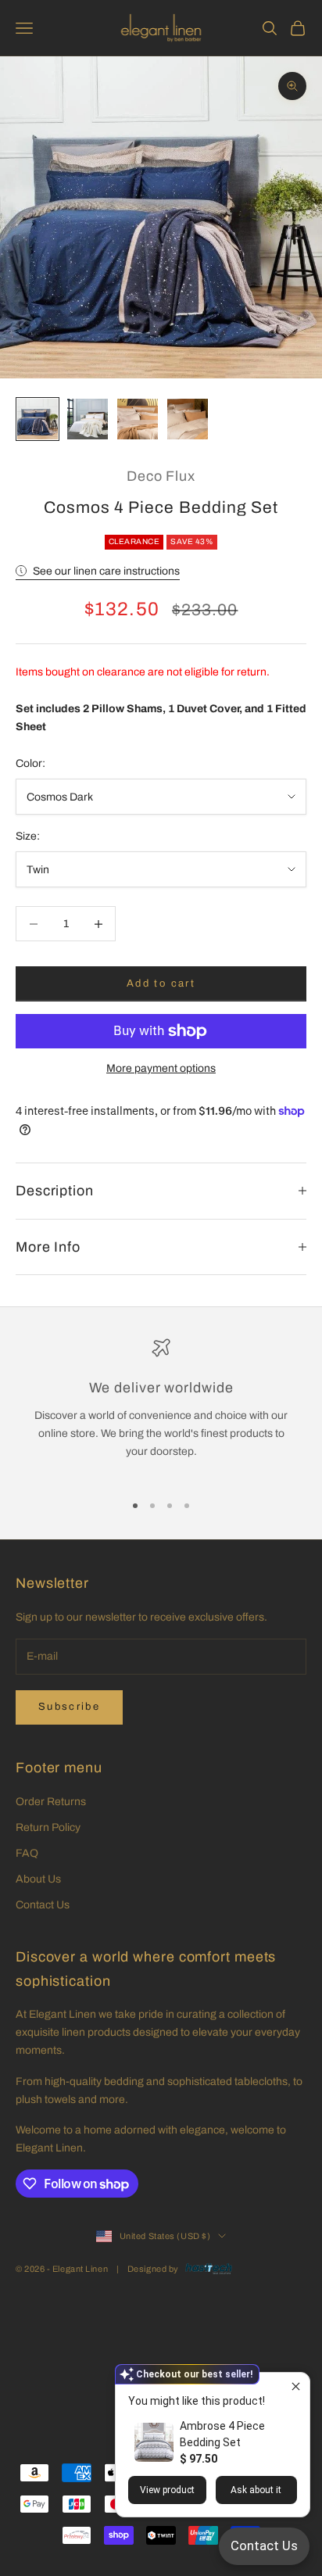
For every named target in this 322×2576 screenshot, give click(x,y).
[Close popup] (296, 2386)
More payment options (161, 1068)
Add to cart (161, 983)
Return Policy (48, 1827)
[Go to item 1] (38, 419)
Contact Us (43, 1905)
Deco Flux (161, 476)
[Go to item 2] (88, 419)
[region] (161, 1408)
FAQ (27, 1853)
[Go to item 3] (138, 419)
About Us (38, 1879)
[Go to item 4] (188, 419)
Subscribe (69, 1707)
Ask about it (256, 2490)
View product (167, 2490)
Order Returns (51, 1802)
